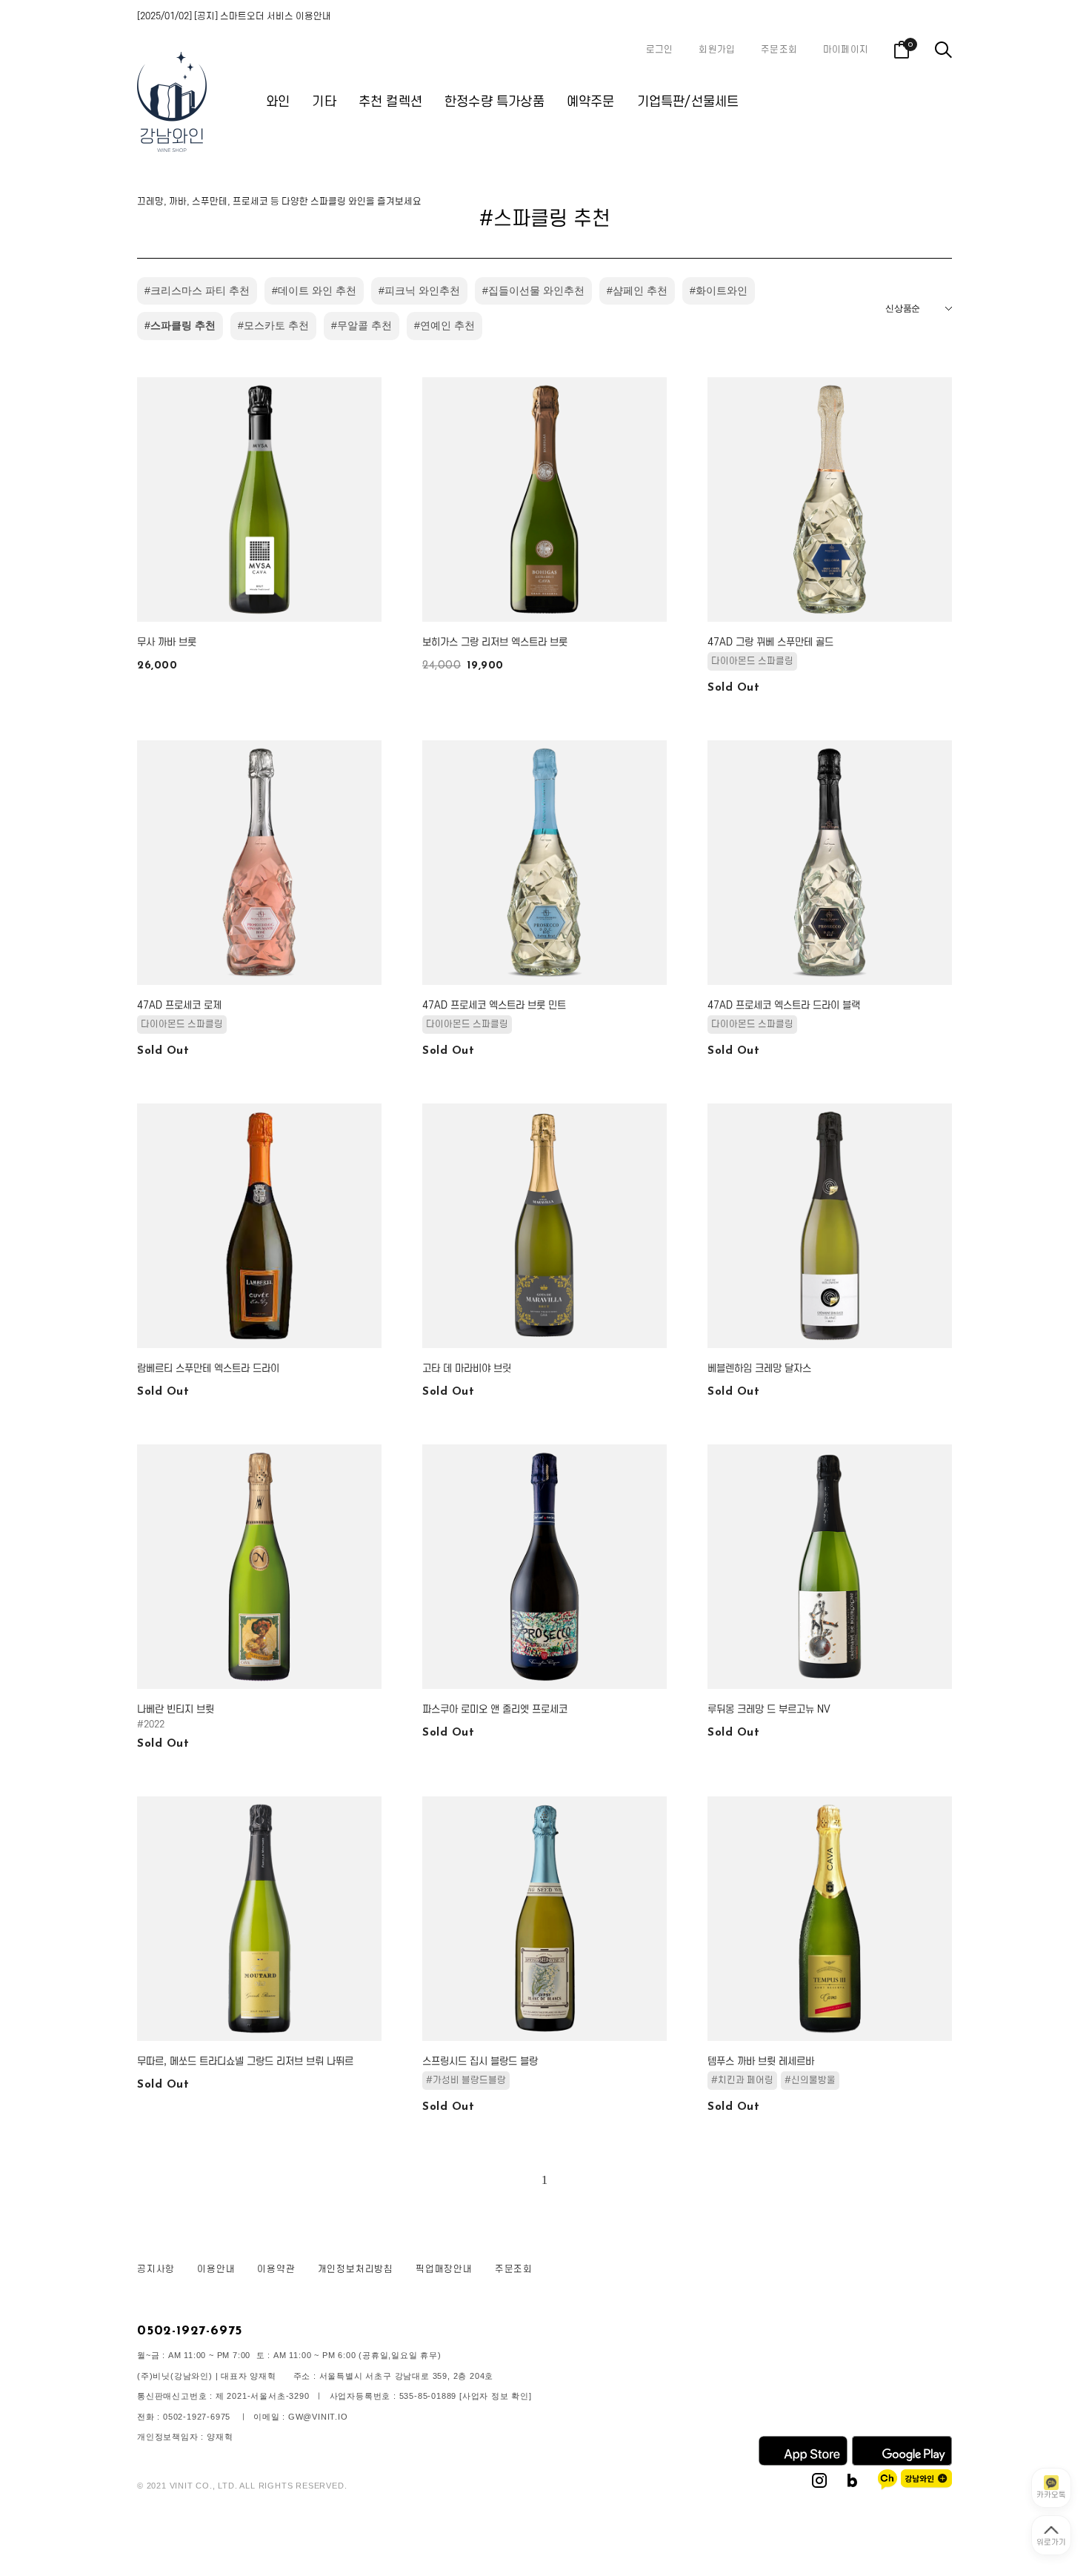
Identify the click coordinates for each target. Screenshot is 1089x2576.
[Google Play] (902, 2463)
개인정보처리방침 (356, 2269)
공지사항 (156, 2269)
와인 (278, 102)
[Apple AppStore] (803, 2463)
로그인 (660, 50)
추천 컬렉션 (390, 102)
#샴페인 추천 (637, 291)
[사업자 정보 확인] (496, 2396)
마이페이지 (846, 50)
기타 (324, 102)
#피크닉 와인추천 (419, 291)
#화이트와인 (719, 291)
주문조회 (779, 50)
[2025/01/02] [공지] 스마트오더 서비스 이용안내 (234, 16)
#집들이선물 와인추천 (533, 291)
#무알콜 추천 (362, 325)
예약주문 (591, 102)
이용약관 (276, 2269)
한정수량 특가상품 (494, 102)
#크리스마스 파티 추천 (197, 291)
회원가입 (717, 50)
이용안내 (216, 2269)
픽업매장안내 (444, 2269)
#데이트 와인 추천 (314, 291)
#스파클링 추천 (180, 325)
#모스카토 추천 (273, 325)
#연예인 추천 (444, 325)
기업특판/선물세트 (688, 102)
